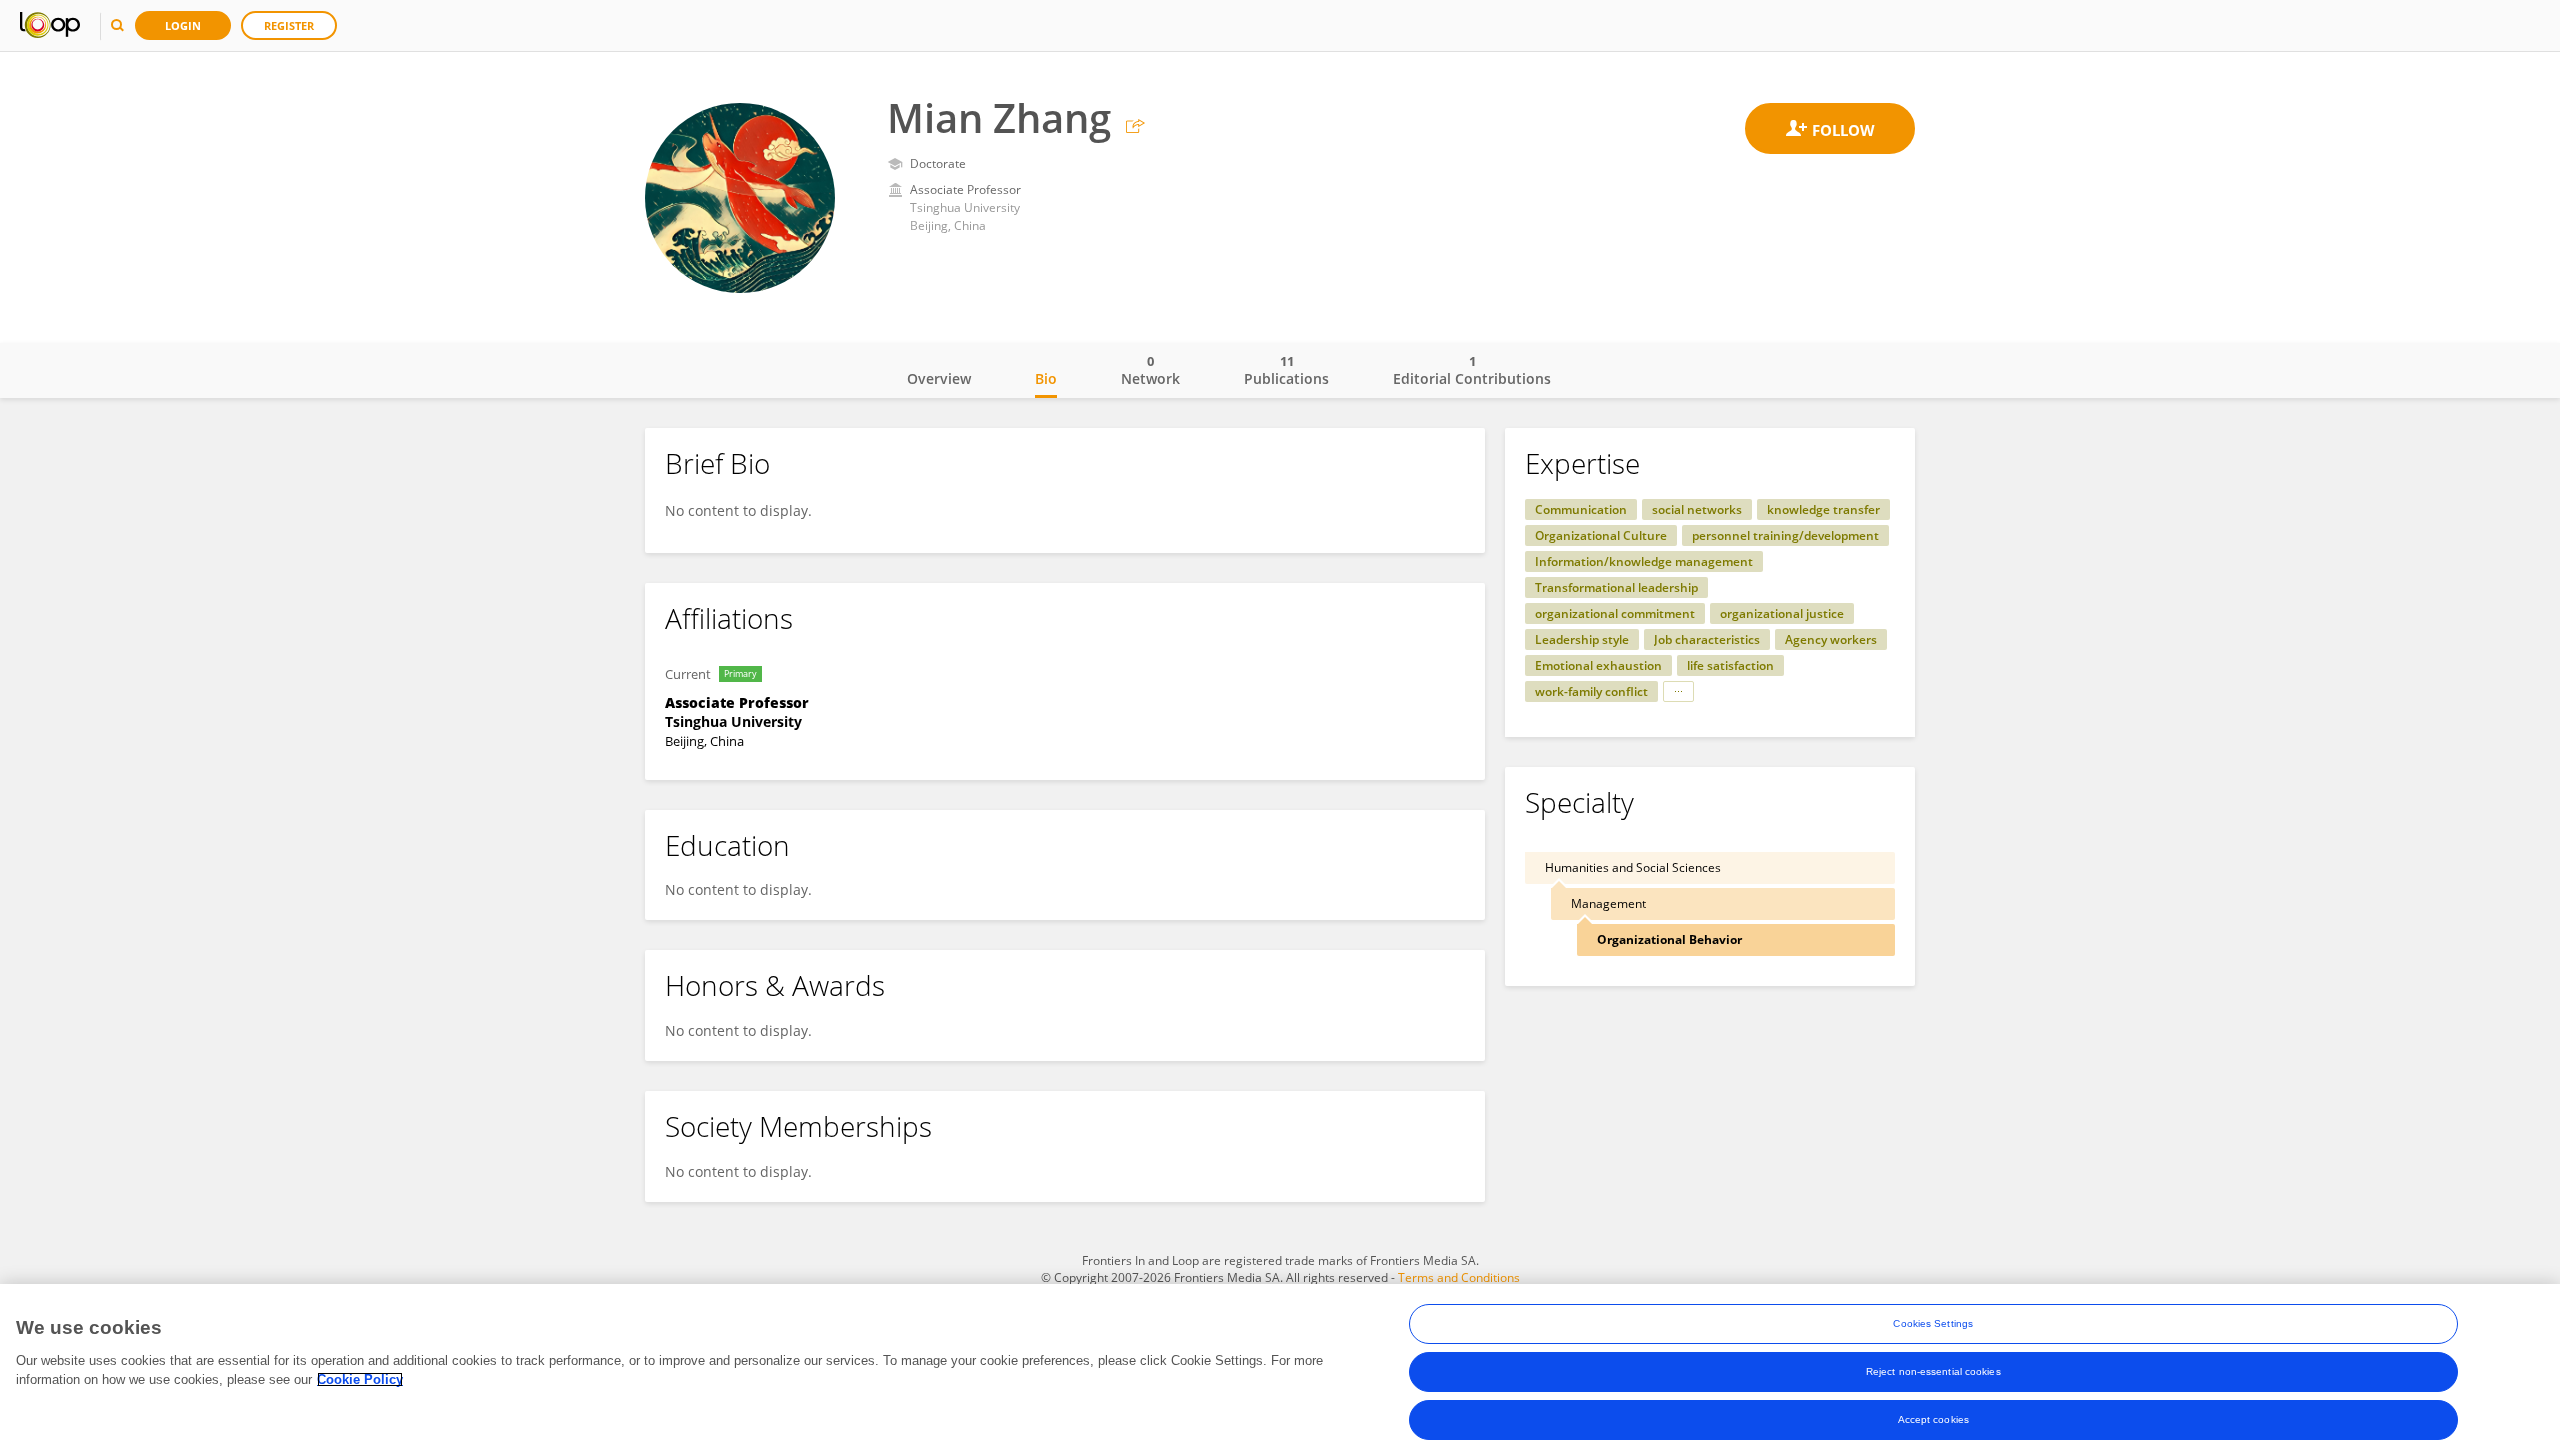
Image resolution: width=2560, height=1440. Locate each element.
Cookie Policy (360, 1379)
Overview (939, 378)
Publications (1286, 370)
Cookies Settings (1933, 1323)
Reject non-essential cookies (1933, 1371)
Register (289, 25)
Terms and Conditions (1459, 1277)
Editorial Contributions (1472, 370)
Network (1150, 370)
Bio (1046, 378)
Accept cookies (1933, 1419)
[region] (1280, 1362)
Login (183, 25)
